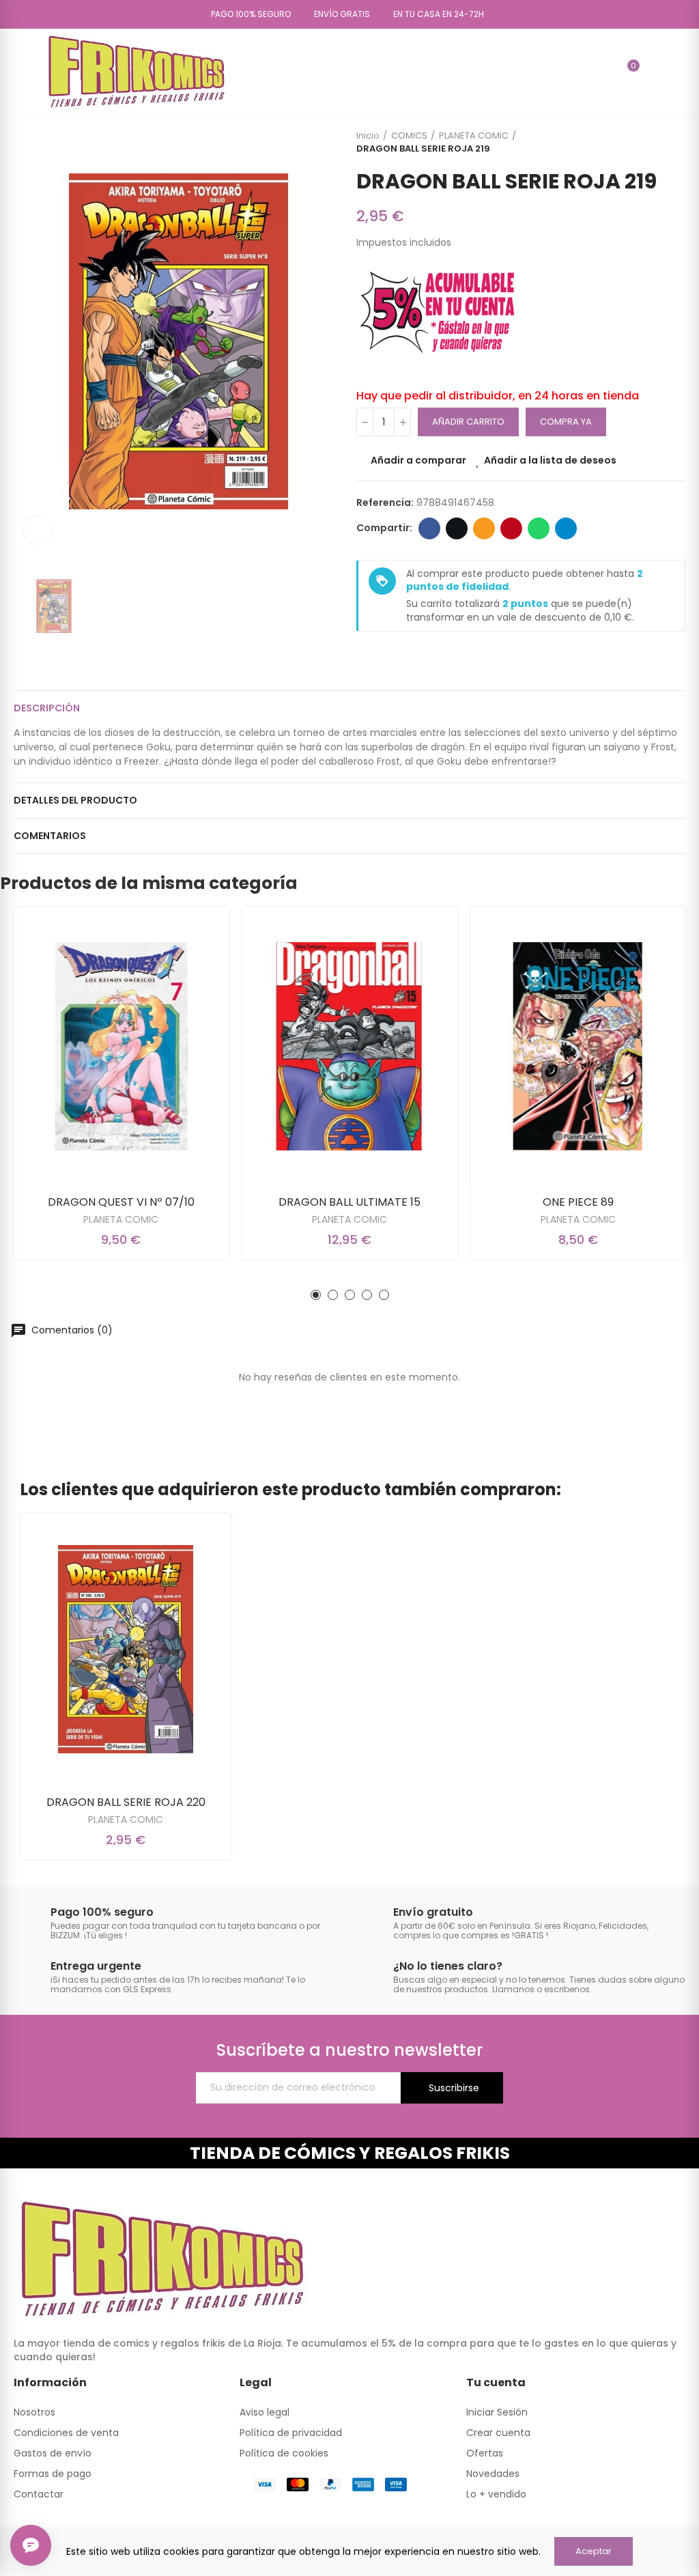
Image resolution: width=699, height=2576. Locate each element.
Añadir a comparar (418, 460)
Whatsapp (539, 528)
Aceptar (594, 2551)
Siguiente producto (675, 142)
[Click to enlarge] (38, 530)
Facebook (429, 528)
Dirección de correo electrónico (484, 528)
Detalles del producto (75, 800)
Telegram (566, 528)
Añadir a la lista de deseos (550, 460)
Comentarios (50, 836)
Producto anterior (641, 142)
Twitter (457, 528)
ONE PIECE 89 (578, 1202)
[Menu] (20, 72)
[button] (246, 14)
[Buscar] (604, 72)
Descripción (47, 708)
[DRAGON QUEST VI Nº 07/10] (121, 1046)
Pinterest (511, 528)
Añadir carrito (468, 422)
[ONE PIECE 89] (578, 1046)
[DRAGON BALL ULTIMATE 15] (350, 1046)
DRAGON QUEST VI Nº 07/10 (121, 1202)
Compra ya (566, 422)
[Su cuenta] (653, 72)
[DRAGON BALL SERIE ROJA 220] (126, 1650)
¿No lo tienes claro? (448, 1966)
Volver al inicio (658, 142)
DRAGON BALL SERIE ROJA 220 (126, 1802)
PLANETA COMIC (121, 1219)
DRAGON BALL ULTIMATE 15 (349, 1202)
